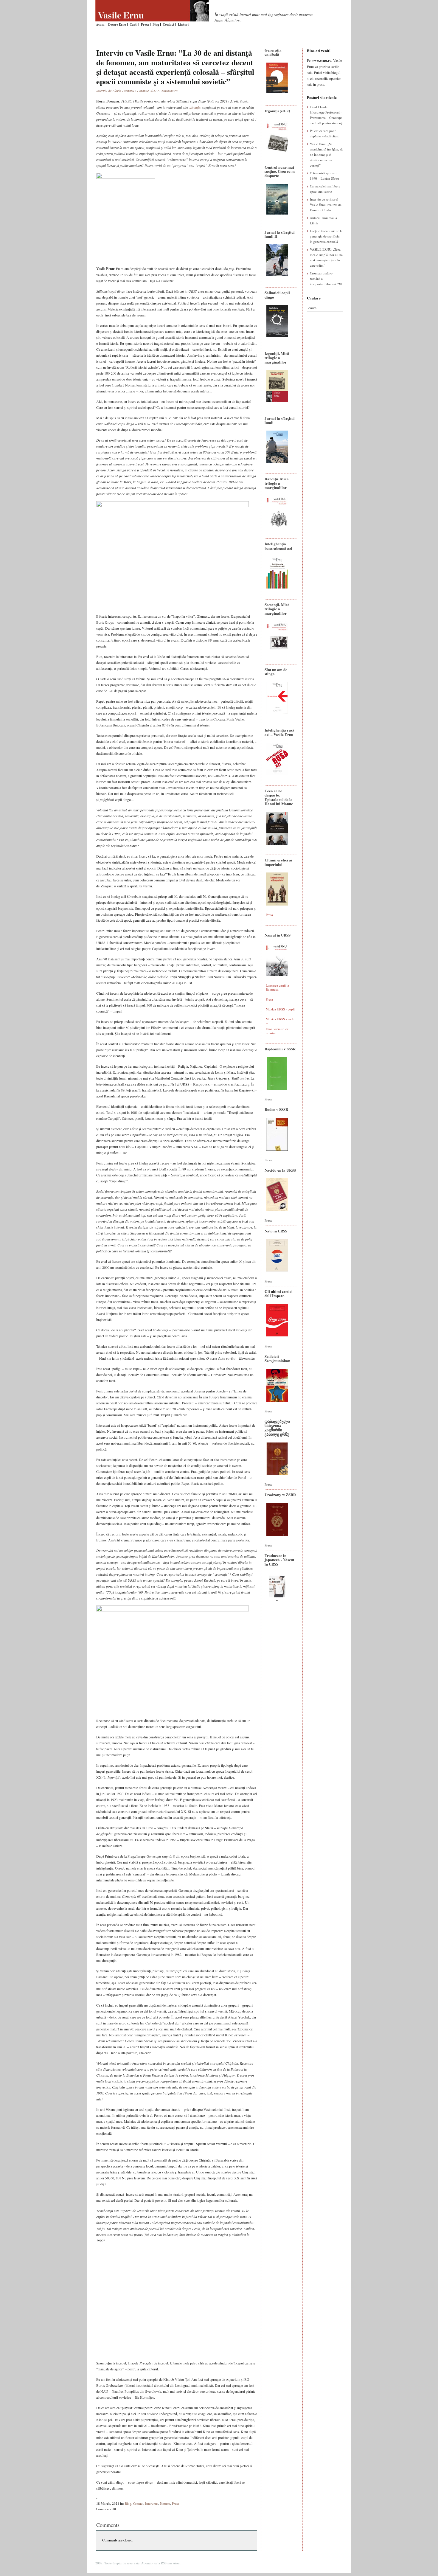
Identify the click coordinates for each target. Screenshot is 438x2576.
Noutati (165, 2503)
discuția (195, 107)
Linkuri (183, 24)
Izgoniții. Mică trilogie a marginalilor (277, 358)
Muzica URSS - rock (280, 1019)
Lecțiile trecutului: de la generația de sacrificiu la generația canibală (326, 236)
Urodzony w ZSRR (280, 1494)
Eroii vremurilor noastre (277, 1031)
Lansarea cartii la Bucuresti (277, 987)
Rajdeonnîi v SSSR (280, 1049)
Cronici (138, 2503)
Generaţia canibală (273, 52)
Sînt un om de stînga (276, 671)
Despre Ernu (117, 24)
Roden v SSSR (276, 1109)
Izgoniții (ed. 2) (277, 111)
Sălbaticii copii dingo (277, 295)
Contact (168, 24)
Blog (156, 24)
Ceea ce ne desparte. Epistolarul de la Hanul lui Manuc (279, 797)
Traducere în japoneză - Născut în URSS (279, 1560)
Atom (177, 2563)
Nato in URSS (276, 1231)
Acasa (100, 24)
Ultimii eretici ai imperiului (278, 862)
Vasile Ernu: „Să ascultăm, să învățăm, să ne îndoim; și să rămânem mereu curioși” (326, 155)
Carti (133, 24)
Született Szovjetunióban (277, 1358)
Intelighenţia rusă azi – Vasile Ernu (279, 732)
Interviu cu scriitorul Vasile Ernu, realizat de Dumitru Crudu (326, 205)
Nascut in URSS (278, 935)
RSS (164, 2563)
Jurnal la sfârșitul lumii (280, 420)
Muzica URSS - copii (280, 1009)
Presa (145, 24)
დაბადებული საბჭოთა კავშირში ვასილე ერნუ (277, 1428)
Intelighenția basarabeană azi (278, 546)
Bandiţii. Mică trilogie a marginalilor (277, 483)
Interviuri (152, 2503)
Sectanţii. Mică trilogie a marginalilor (277, 609)
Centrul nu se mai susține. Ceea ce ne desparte (280, 171)
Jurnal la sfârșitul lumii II (280, 234)
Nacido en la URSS (280, 1170)
